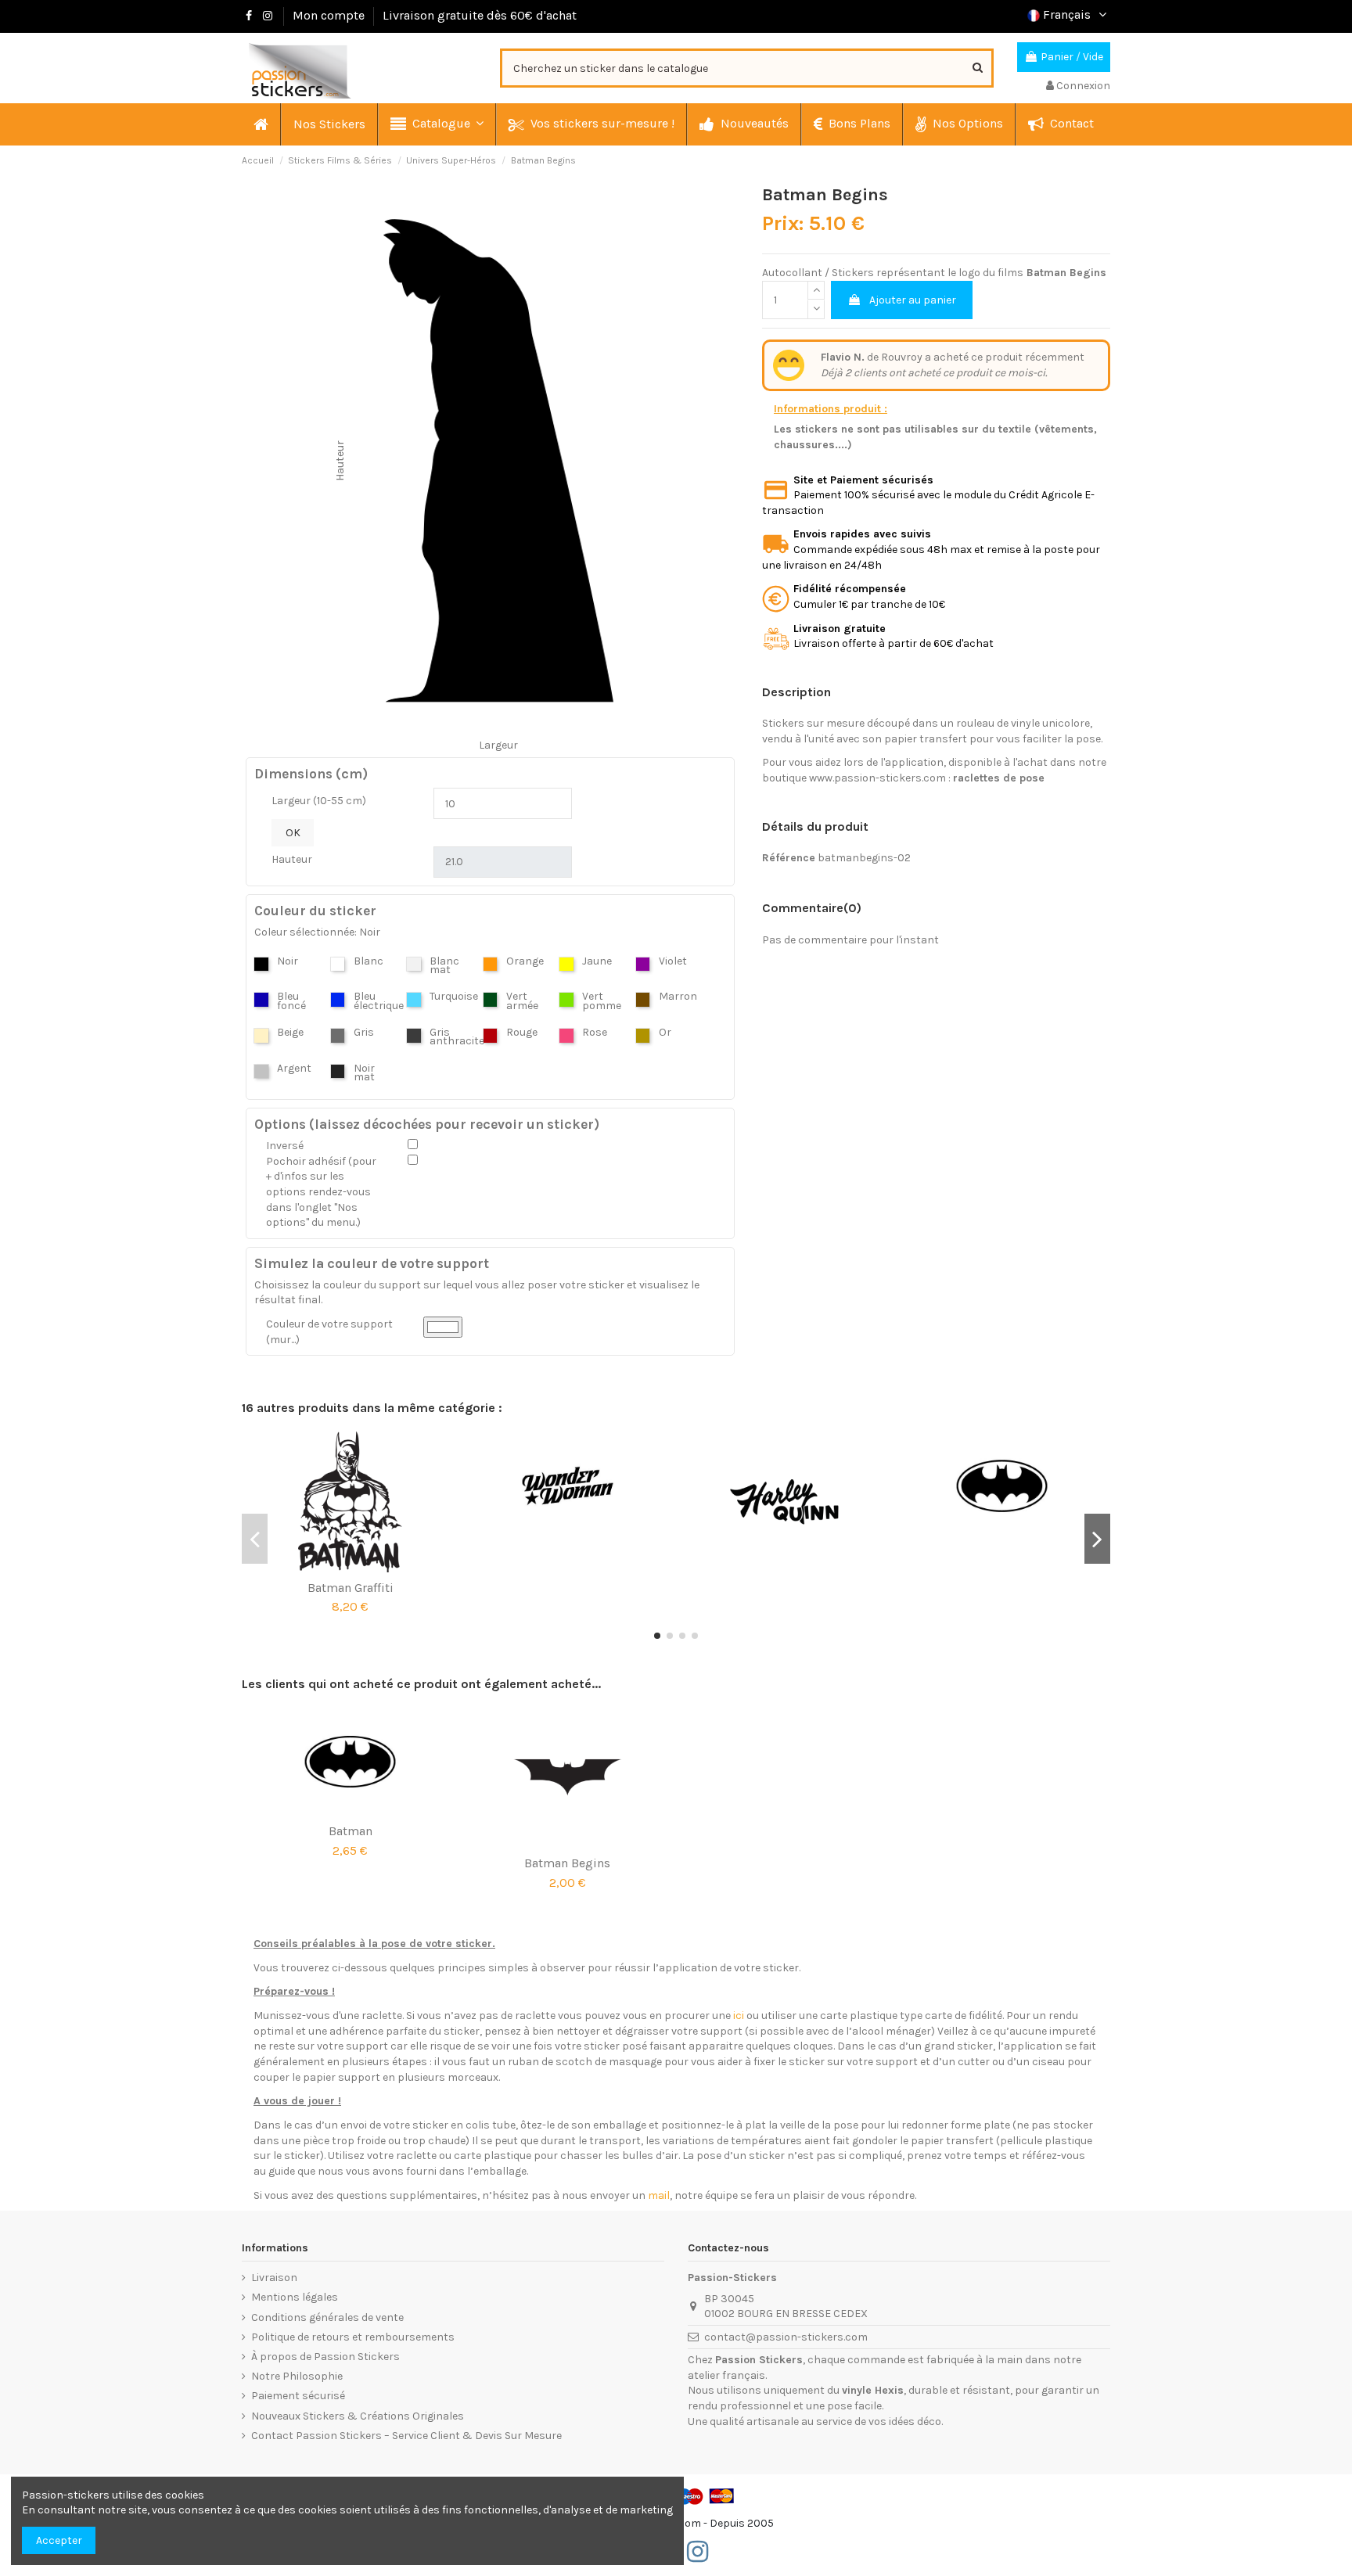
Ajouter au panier (913, 300)
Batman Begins (567, 1863)
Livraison (274, 2278)
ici (739, 2016)
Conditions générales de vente (327, 2317)
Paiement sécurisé (298, 2396)
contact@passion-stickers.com (786, 2337)
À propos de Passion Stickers (325, 2357)
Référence (789, 858)
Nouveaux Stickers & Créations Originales (358, 2416)
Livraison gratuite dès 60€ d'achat (480, 15)
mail (659, 2195)
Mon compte (329, 15)
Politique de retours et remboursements (353, 2337)
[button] (436, 124)
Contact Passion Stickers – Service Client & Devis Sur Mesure (406, 2436)
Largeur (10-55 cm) (319, 801)
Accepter (59, 2540)
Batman (351, 1831)
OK (293, 833)
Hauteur (292, 859)
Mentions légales (295, 2297)
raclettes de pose (999, 778)
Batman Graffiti (351, 1588)
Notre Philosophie (297, 2376)
